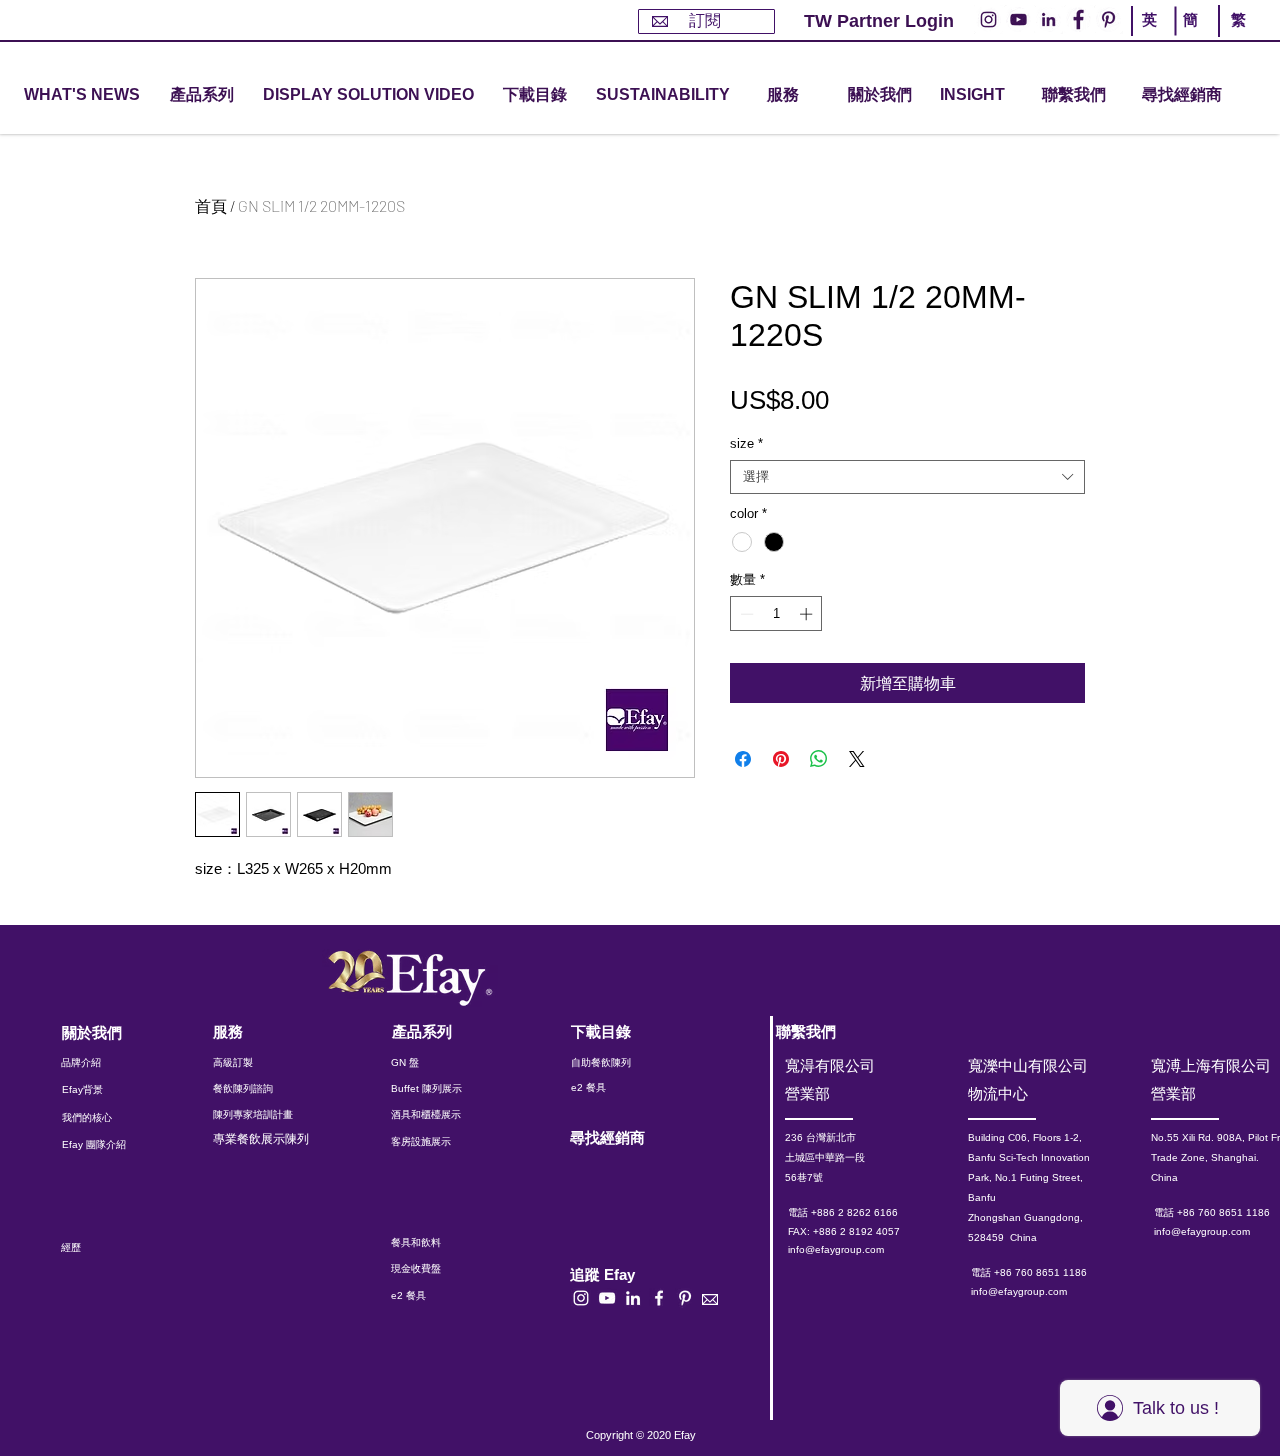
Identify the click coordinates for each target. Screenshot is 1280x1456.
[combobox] (907, 477)
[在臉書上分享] (743, 759)
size (746, 443)
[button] (202, 95)
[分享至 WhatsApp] (819, 759)
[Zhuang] (1193, 38)
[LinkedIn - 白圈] (1048, 19)
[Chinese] (1233, 38)
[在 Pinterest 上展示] (781, 759)
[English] (1153, 38)
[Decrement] (745, 614)
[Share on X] (857, 759)
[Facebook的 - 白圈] (1078, 19)
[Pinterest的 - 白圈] (1108, 19)
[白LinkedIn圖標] (633, 1298)
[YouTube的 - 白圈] (1018, 19)
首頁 (211, 205)
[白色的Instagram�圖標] (581, 1298)
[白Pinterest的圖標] (685, 1298)
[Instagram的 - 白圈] (988, 19)
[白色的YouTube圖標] (607, 1298)
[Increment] (808, 614)
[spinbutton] (776, 614)
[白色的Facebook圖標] (659, 1298)
